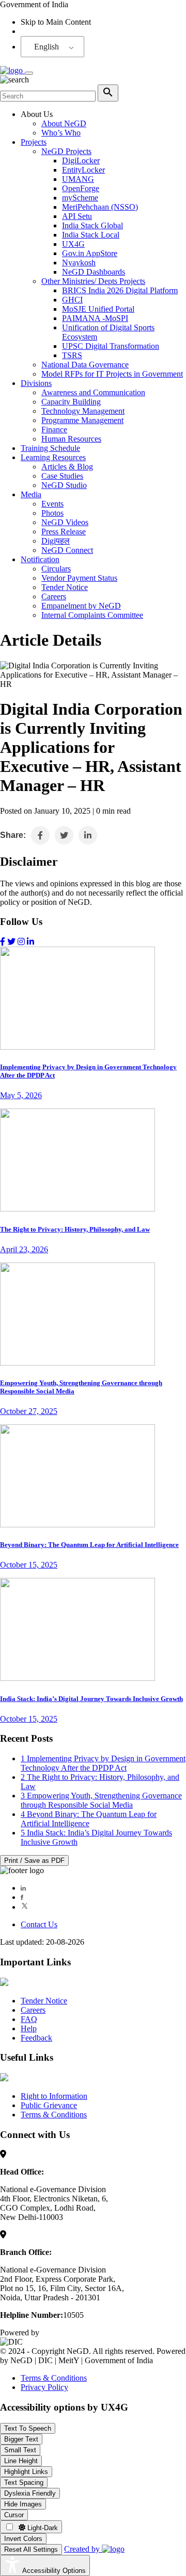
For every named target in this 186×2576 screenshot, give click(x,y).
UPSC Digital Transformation (111, 346)
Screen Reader (44, 31)
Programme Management (82, 420)
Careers (54, 596)
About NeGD (64, 123)
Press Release (64, 532)
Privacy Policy (44, 2387)
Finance (54, 430)
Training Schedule (50, 448)
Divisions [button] (36, 383)
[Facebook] (22, 1897)
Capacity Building (71, 402)
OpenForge (81, 188)
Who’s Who (61, 133)
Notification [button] (40, 559)
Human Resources (71, 439)
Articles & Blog (67, 467)
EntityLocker (83, 170)
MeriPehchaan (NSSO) (100, 207)
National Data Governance (85, 365)
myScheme (80, 198)
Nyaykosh (79, 263)
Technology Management (83, 411)
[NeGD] (12, 70)
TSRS (72, 355)
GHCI (72, 300)
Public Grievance (49, 2105)
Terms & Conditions (54, 2115)
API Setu (77, 216)
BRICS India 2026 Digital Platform (120, 290)
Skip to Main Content (56, 22)
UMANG (78, 179)
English (47, 47)
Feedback (36, 2038)
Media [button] (31, 494)
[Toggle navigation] (29, 73)
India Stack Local (91, 235)
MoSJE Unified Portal (98, 309)
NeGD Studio (64, 485)
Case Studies (62, 476)
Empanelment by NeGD (81, 606)
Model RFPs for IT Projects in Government (112, 374)
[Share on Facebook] (40, 835)
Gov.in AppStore (90, 253)
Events (52, 504)
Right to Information (54, 2096)
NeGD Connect (67, 550)
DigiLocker (81, 161)
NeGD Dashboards (94, 272)
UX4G (73, 244)
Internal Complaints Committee (92, 615)
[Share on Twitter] (64, 835)
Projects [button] (34, 142)
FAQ (29, 2019)
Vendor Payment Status (79, 578)
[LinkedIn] (23, 1888)
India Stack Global (92, 225)
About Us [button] (37, 114)
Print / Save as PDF (34, 1861)
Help (29, 2028)
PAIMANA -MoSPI (95, 318)
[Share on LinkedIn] (88, 835)
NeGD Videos (65, 522)
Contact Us (39, 1924)
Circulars (56, 569)
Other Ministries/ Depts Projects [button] (93, 281)
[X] (25, 1907)
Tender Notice (65, 587)
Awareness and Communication (93, 392)
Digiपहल (56, 541)
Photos (52, 513)
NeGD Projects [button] (66, 151)
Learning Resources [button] (53, 457)
